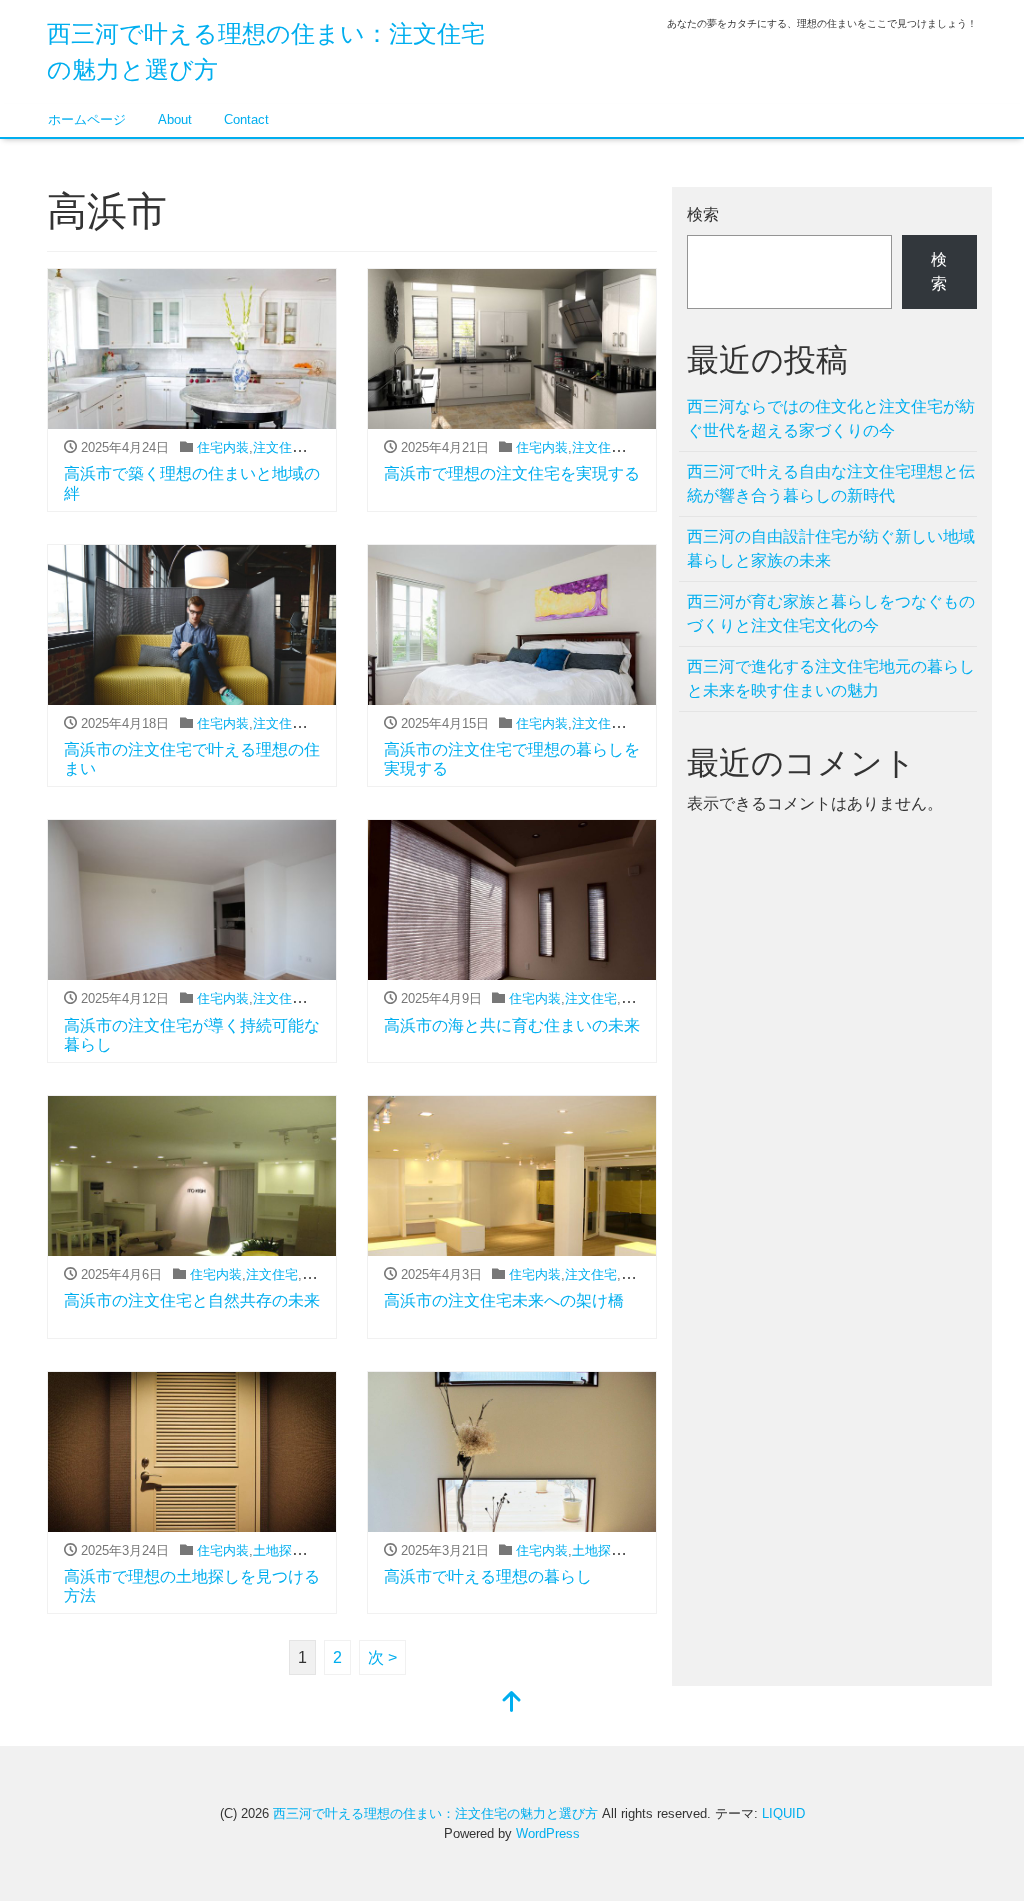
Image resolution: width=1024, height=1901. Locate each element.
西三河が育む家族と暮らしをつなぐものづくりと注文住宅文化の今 (831, 613)
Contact (246, 119)
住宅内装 (223, 447)
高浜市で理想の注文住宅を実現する (512, 473)
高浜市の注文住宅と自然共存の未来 (192, 1300)
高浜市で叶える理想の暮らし (488, 1576)
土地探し (279, 1550)
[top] (512, 1703)
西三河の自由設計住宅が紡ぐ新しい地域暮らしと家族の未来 (831, 548)
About (175, 119)
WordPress (548, 1833)
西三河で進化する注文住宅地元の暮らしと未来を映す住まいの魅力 (831, 678)
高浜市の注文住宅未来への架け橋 (504, 1300)
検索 (703, 214)
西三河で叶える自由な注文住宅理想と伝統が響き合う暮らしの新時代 (831, 483)
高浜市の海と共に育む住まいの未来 (512, 1025)
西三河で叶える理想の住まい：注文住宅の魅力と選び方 (435, 1813)
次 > (382, 1657)
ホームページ (87, 119)
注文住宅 (279, 447)
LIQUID (783, 1813)
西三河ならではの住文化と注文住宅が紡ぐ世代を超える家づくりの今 (831, 418)
